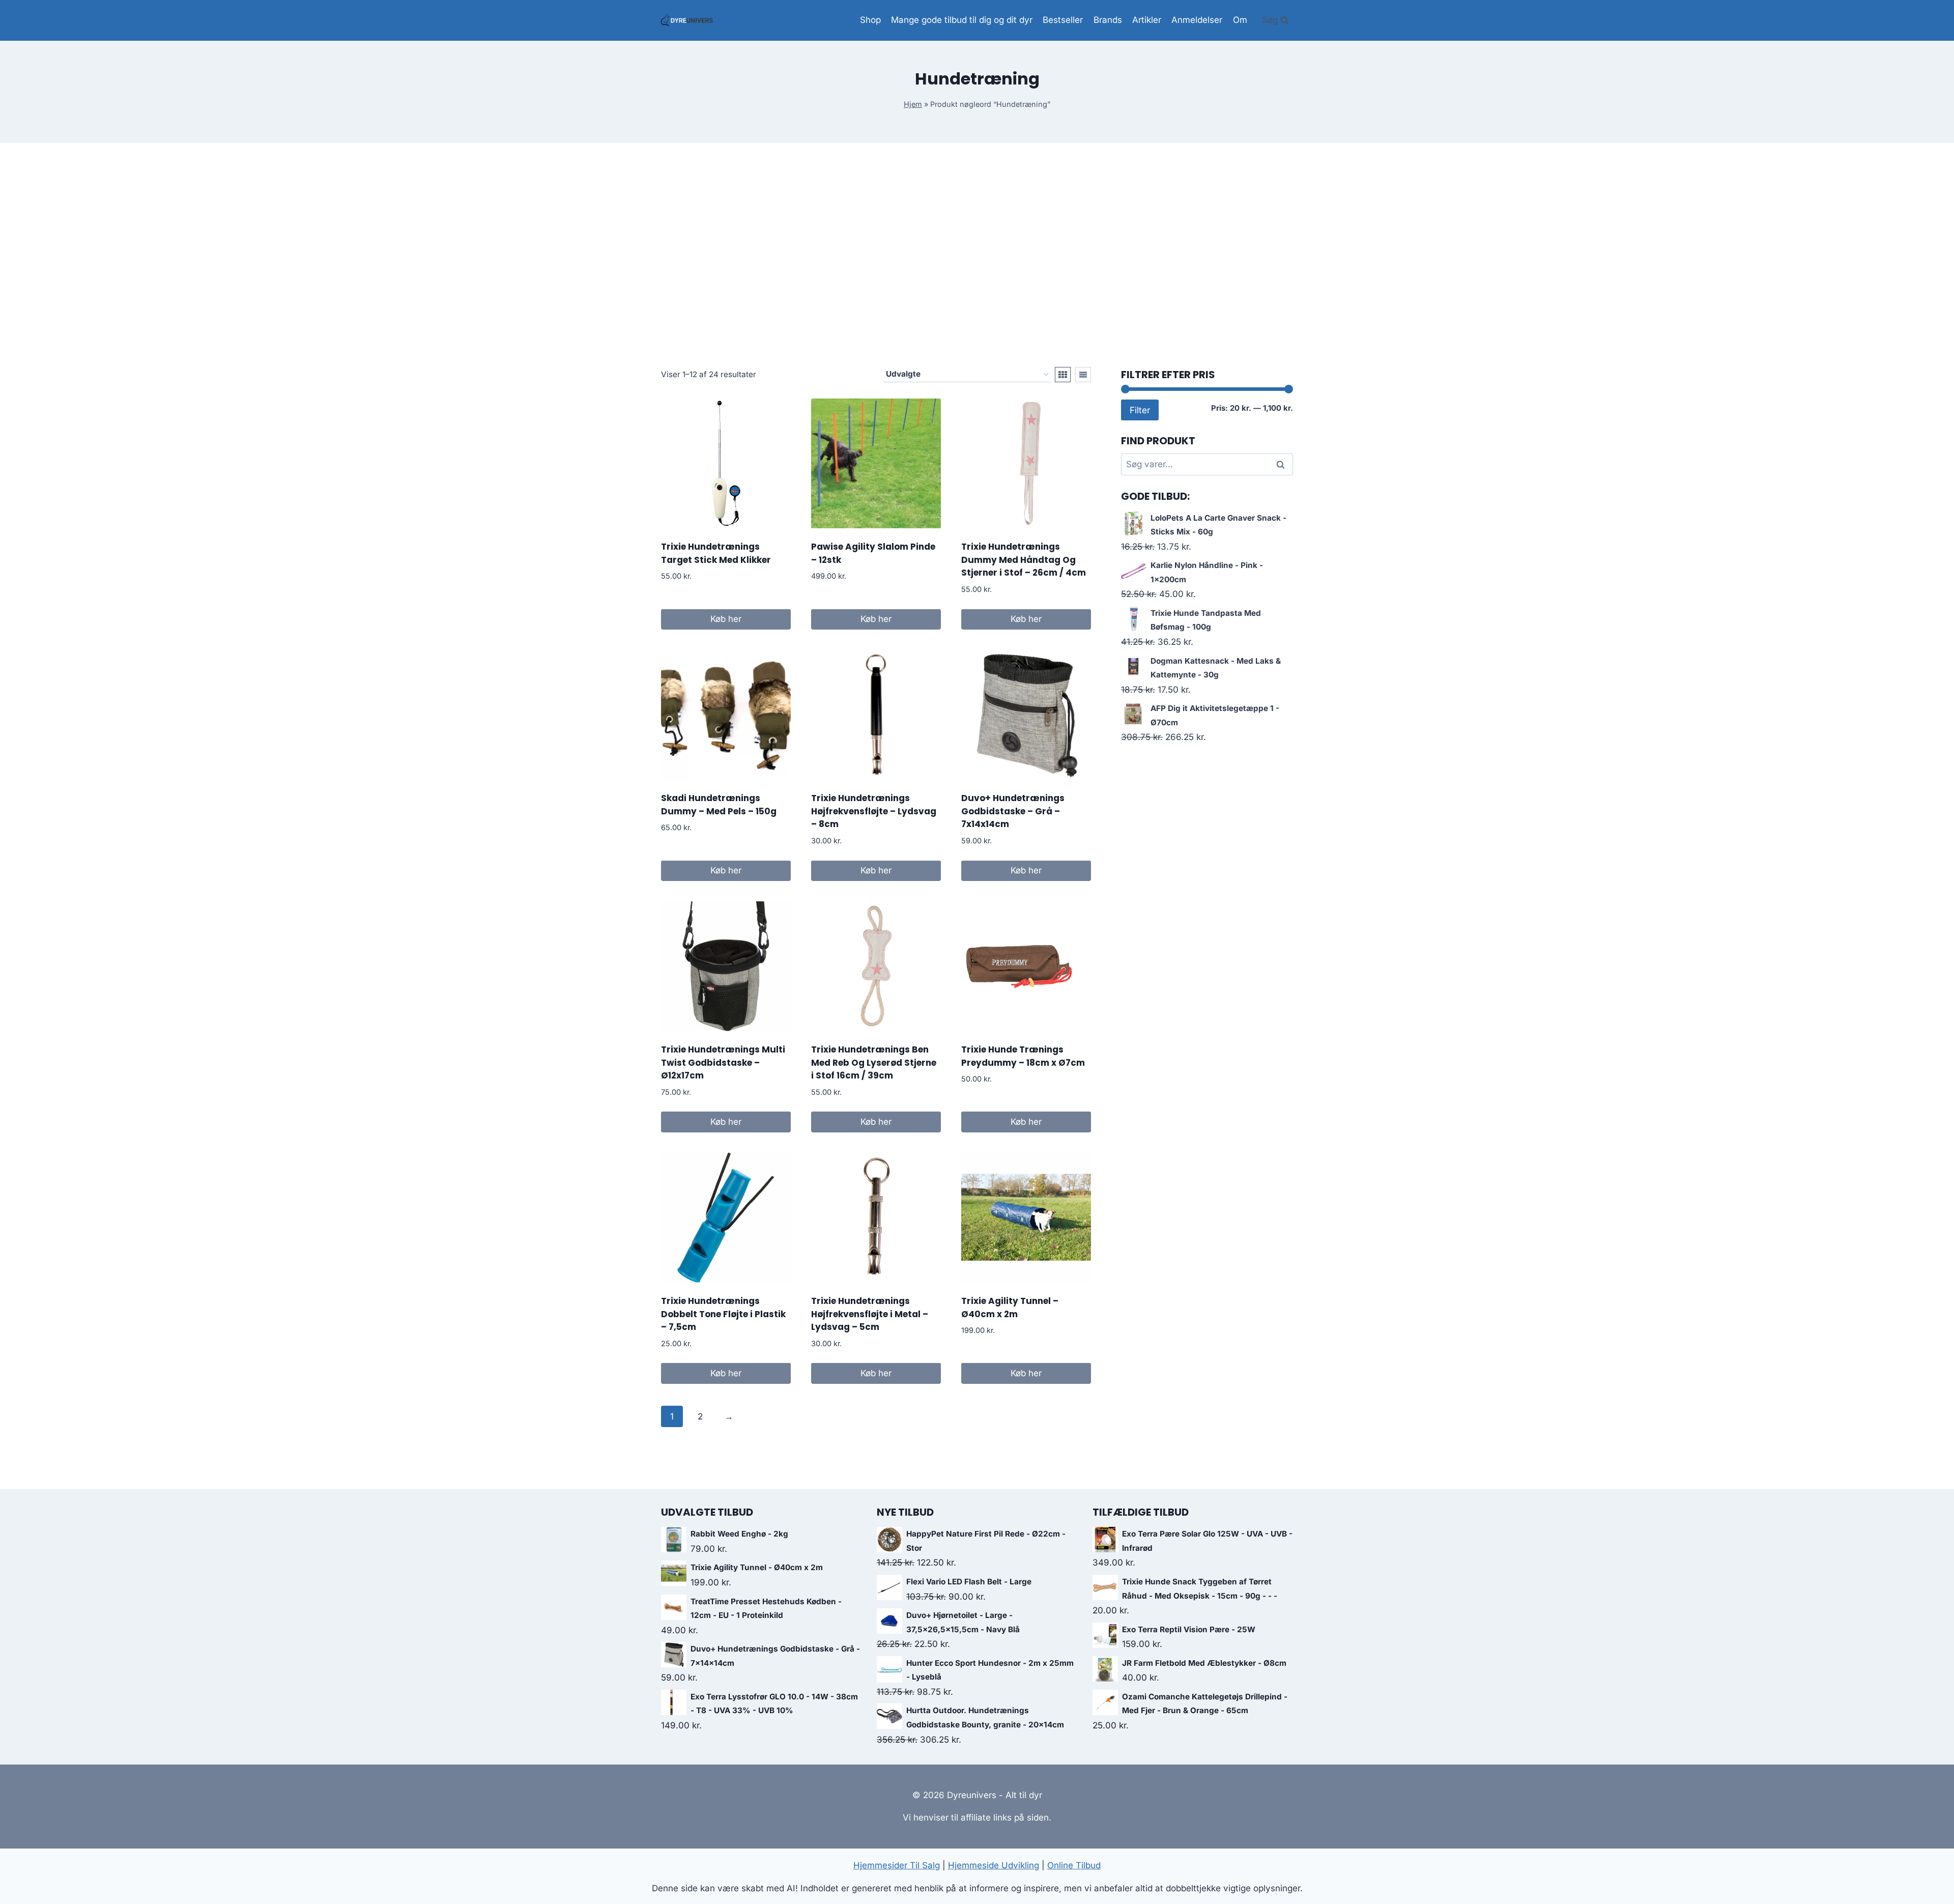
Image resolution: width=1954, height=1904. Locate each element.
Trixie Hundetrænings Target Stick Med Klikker (716, 553)
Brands (1108, 20)
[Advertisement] (977, 255)
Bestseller (1063, 20)
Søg (1282, 465)
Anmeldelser (1197, 20)
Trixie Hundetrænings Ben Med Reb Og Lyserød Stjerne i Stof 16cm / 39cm (874, 1062)
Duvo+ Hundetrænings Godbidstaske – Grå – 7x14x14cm (1013, 811)
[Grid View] (1063, 375)
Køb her (726, 619)
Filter (1140, 410)
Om (1240, 20)
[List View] (1083, 375)
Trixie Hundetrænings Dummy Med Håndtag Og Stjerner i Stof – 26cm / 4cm (1024, 560)
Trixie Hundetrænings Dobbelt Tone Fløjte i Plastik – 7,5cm (723, 1314)
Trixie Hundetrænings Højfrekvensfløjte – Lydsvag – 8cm (874, 811)
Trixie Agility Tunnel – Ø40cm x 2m (1010, 1308)
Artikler (1147, 20)
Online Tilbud (1074, 1865)
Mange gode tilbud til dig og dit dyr (962, 20)
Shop (870, 20)
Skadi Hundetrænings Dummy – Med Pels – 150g (719, 805)
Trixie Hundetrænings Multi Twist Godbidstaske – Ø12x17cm (723, 1062)
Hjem (913, 104)
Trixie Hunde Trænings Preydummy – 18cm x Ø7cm (1023, 1056)
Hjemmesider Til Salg (897, 1865)
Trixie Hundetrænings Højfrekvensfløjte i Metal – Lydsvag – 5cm (870, 1314)
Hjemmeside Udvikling (994, 1865)
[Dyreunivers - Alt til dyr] (687, 20)
